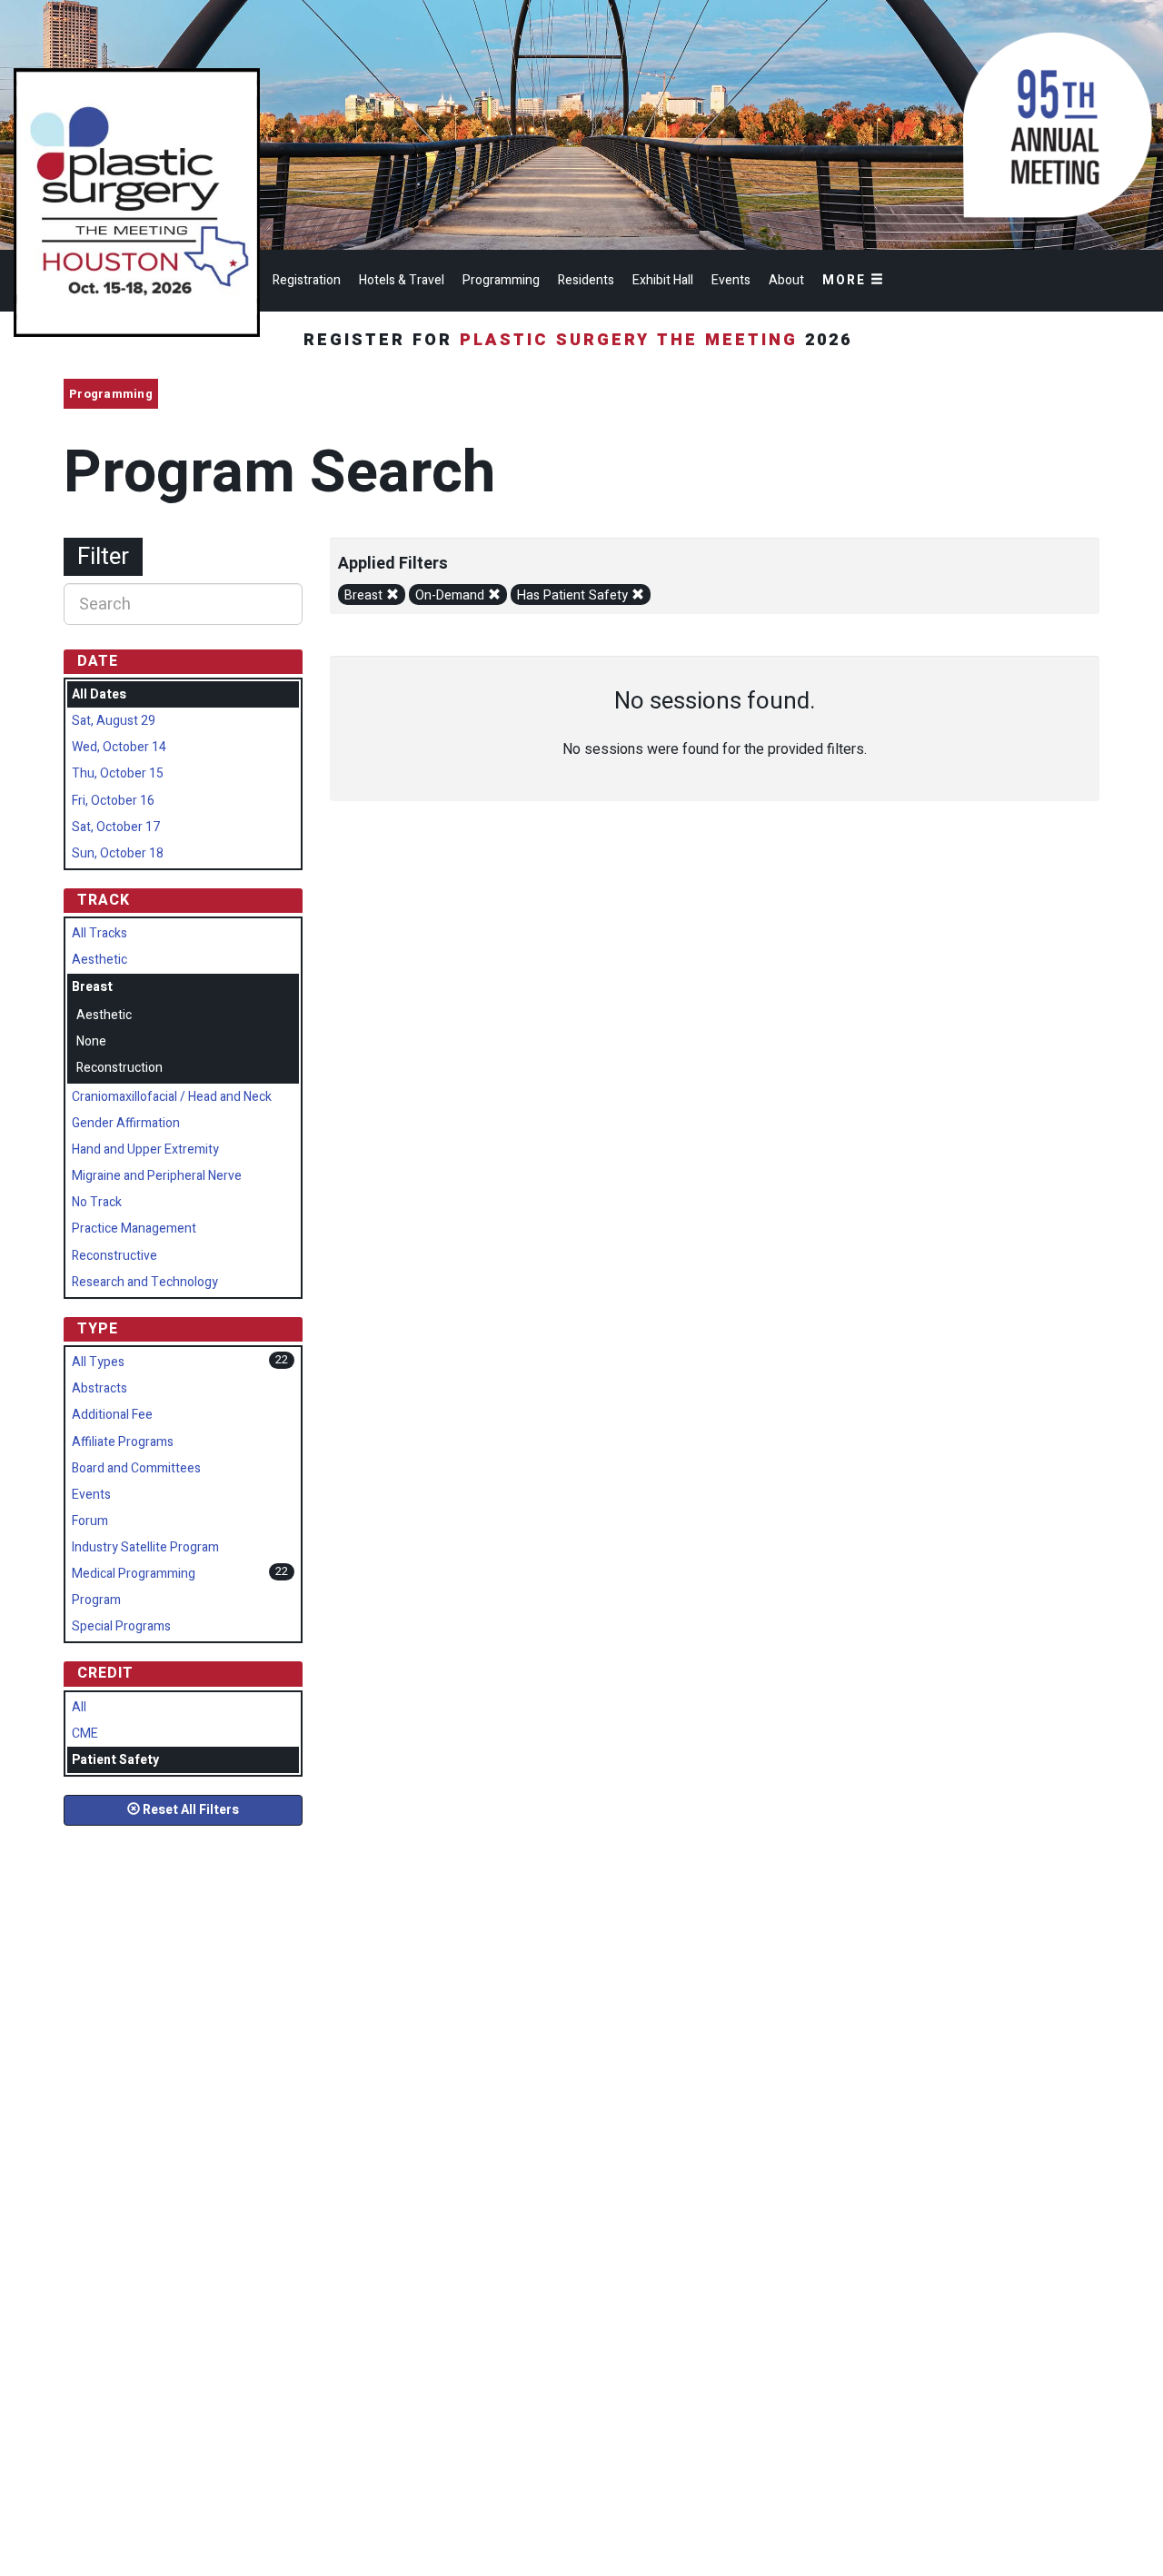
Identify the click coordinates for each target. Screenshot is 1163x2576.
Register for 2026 (581, 340)
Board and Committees (136, 1468)
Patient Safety (115, 1760)
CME (85, 1734)
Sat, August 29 (114, 721)
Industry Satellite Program (145, 1547)
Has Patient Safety (574, 595)
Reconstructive (114, 1256)
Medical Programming (134, 1574)
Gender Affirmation (126, 1123)
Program (96, 1600)
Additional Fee (112, 1415)
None (91, 1041)
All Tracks (99, 933)
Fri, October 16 (113, 801)
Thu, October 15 (118, 773)
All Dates (99, 694)
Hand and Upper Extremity (145, 1149)
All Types (98, 1362)
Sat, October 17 (116, 827)
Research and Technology (145, 1282)
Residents (586, 280)
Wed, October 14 (119, 747)
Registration (307, 280)
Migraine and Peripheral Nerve (157, 1176)
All (79, 1707)
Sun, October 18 (118, 853)
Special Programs (121, 1626)
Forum (90, 1521)
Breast (365, 595)
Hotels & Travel (402, 280)
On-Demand (452, 595)
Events (731, 280)
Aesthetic (99, 960)
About (786, 280)
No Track (97, 1202)
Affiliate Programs (123, 1442)
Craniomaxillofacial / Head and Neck (172, 1097)
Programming (501, 280)
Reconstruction (119, 1068)
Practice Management (134, 1229)
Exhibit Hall (663, 280)
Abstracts (99, 1388)
